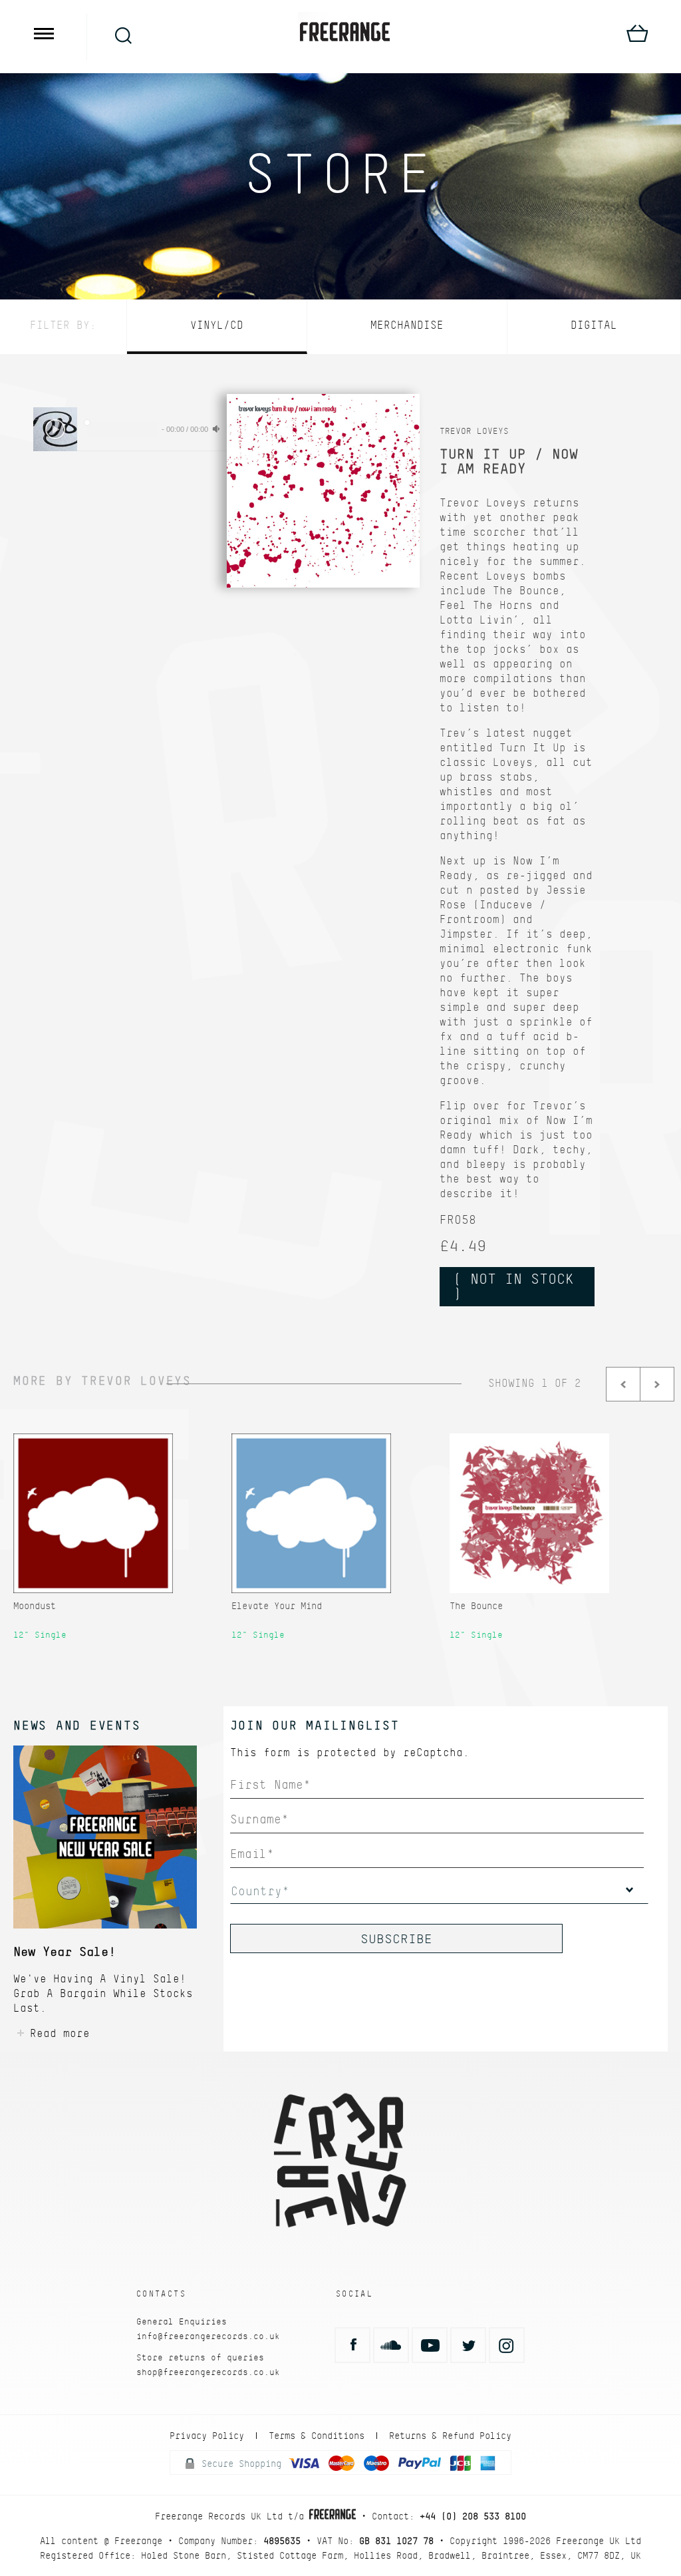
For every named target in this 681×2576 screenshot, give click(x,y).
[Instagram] (507, 2345)
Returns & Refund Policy (450, 2436)
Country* (260, 1891)
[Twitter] (468, 2345)
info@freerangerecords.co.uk (208, 2336)
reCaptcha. (436, 1752)
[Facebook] (352, 2345)
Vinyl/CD (217, 325)
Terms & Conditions (317, 2436)
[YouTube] (430, 2345)
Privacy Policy (207, 2436)
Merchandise (407, 325)
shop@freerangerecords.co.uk (208, 2372)
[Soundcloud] (391, 2345)
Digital (594, 325)
